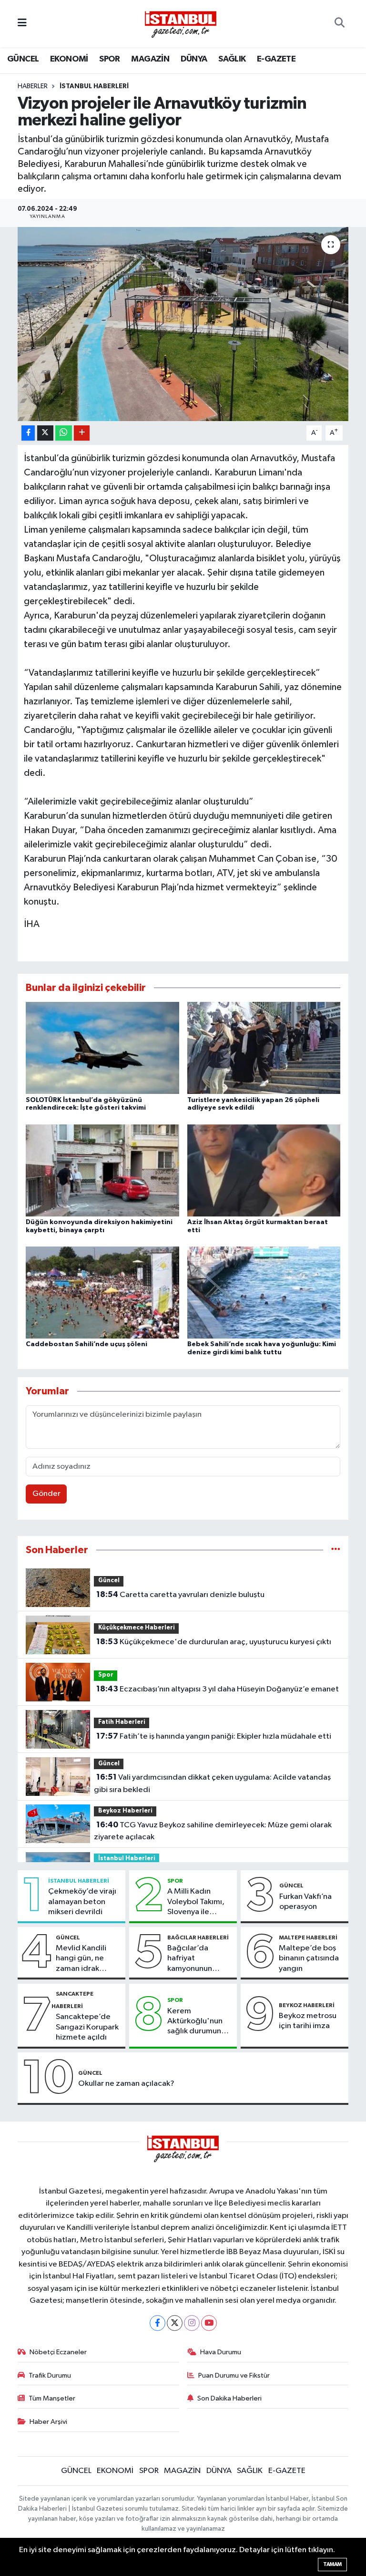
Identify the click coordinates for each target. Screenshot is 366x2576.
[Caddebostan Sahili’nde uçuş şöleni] (102, 1293)
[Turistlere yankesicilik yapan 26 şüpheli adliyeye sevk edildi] (264, 1048)
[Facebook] (158, 2323)
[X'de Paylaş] (45, 433)
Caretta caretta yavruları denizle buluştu (180, 1595)
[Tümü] (336, 1550)
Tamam (332, 2564)
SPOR (110, 59)
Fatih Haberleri (122, 1722)
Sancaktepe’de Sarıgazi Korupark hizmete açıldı (87, 2027)
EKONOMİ (69, 59)
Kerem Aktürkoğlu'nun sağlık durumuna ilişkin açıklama (196, 2022)
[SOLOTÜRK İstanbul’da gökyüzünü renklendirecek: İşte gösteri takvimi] (102, 1048)
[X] (175, 2323)
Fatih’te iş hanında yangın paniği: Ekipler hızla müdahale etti (214, 1736)
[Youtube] (209, 2323)
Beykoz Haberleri (125, 1811)
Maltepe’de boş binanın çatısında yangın (309, 1958)
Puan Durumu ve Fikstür (234, 2375)
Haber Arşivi (48, 2422)
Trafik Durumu (50, 2375)
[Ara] (340, 24)
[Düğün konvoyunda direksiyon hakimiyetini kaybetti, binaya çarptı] (102, 1170)
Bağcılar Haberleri (198, 1937)
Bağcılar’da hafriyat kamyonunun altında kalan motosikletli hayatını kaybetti (197, 1959)
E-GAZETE (276, 59)
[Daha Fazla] (82, 433)
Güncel (109, 1581)
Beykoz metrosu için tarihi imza (308, 2021)
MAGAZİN (150, 59)
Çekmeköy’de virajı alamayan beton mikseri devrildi (82, 1902)
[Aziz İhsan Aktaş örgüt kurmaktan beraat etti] (264, 1170)
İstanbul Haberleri (94, 86)
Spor (106, 1675)
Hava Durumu (221, 2352)
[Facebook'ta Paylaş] (28, 433)
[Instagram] (192, 2323)
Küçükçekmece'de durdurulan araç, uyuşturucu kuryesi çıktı (214, 1642)
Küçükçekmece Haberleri (137, 1628)
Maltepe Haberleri (308, 1937)
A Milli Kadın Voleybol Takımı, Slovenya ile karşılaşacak (196, 1902)
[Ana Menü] (22, 24)
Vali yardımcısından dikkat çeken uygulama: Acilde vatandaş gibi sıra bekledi (212, 1783)
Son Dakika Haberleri (229, 2398)
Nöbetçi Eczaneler (58, 2352)
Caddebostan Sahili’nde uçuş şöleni (86, 1344)
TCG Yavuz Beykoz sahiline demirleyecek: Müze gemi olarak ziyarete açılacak (213, 1831)
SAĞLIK (232, 59)
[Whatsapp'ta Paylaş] (64, 433)
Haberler (33, 86)
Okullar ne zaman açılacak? (126, 2084)
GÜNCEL (23, 59)
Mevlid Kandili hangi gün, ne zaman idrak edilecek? (81, 1959)
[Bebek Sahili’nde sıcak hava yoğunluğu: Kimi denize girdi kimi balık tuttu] (264, 1293)
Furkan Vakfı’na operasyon (305, 1902)
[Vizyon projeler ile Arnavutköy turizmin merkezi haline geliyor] (183, 324)
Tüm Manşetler (52, 2398)
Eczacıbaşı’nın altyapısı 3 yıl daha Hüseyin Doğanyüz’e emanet (218, 1689)
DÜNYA (194, 59)
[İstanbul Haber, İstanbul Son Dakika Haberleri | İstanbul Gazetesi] (181, 24)
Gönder (46, 1494)
